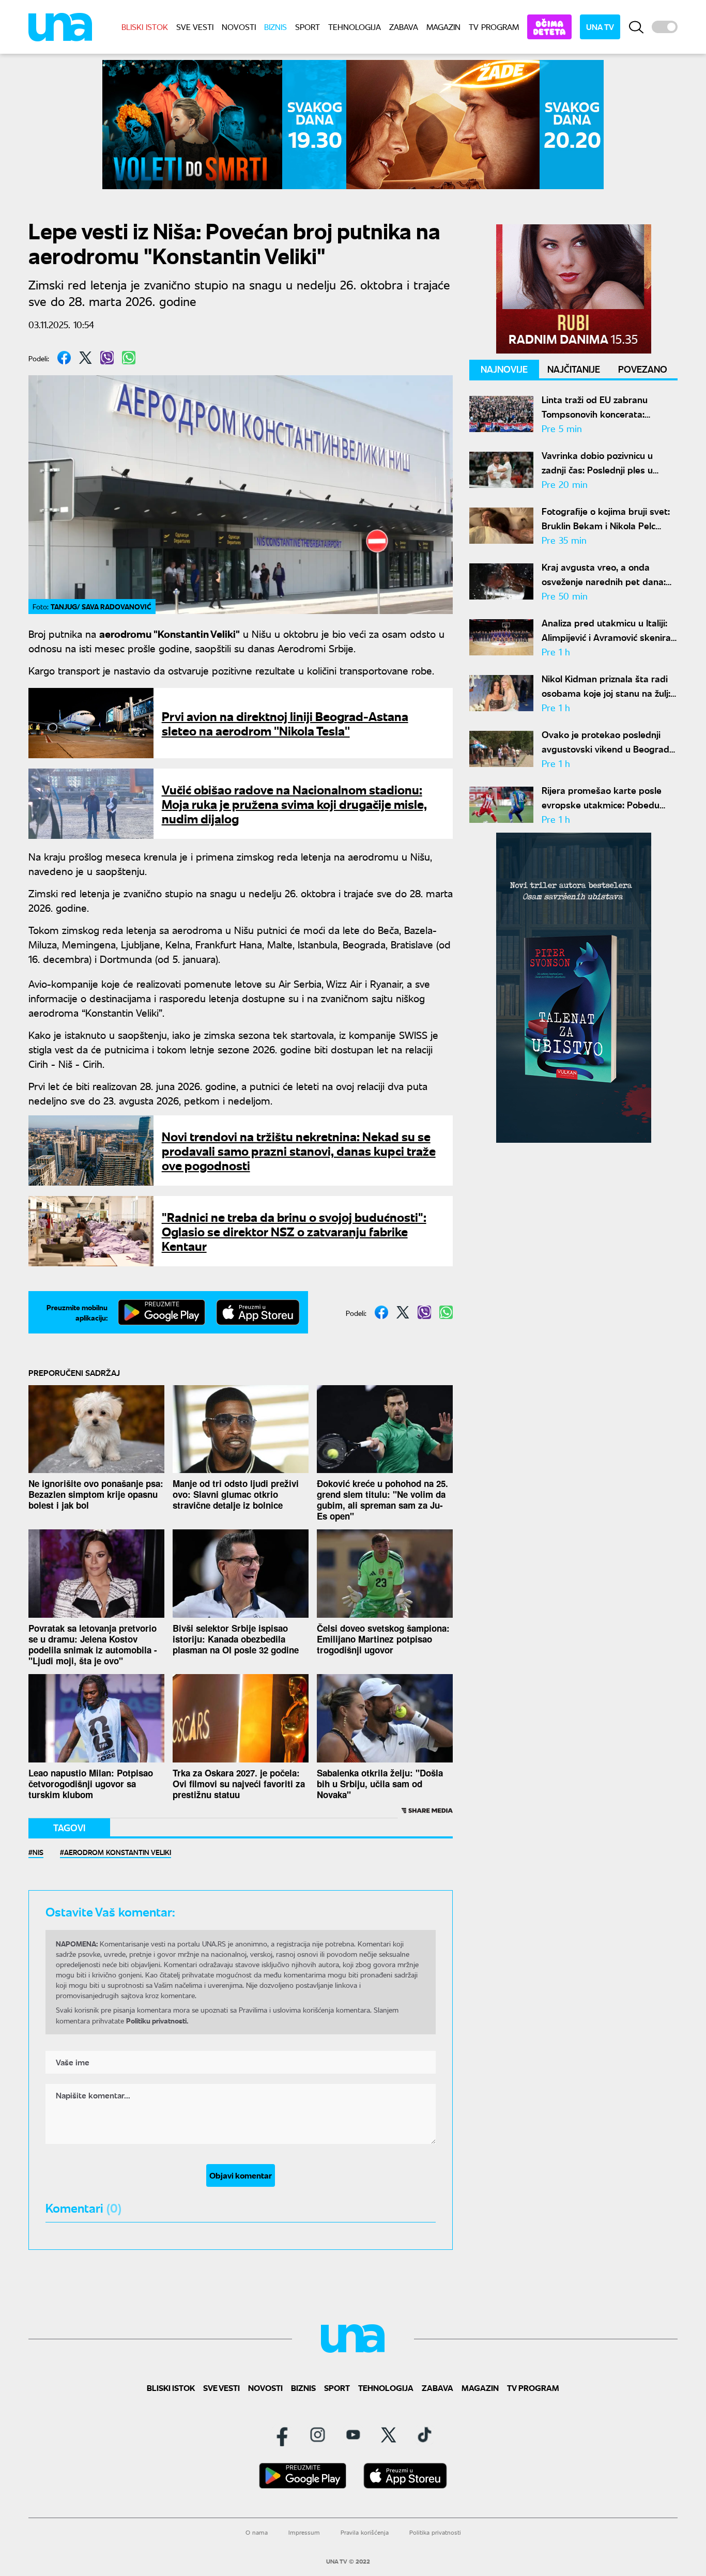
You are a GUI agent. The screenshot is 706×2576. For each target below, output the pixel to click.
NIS (38, 1852)
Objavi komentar (241, 2175)
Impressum (304, 2532)
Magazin (443, 27)
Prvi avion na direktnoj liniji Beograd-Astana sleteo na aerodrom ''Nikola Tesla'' (285, 723)
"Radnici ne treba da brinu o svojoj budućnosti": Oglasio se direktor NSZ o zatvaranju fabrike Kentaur (294, 1231)
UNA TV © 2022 (348, 2562)
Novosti (239, 27)
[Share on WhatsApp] (129, 358)
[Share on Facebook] (64, 358)
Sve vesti (195, 27)
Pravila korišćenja (365, 2532)
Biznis (275, 27)
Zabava (404, 27)
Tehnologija (355, 27)
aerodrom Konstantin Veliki (118, 1852)
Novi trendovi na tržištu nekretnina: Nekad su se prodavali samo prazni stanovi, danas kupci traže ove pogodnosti (299, 1150)
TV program (494, 27)
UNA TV (600, 27)
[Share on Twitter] (86, 358)
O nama (257, 2532)
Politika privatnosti (435, 2532)
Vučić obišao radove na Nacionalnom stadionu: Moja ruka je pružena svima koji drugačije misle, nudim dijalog (294, 803)
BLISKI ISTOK (145, 27)
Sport (308, 27)
